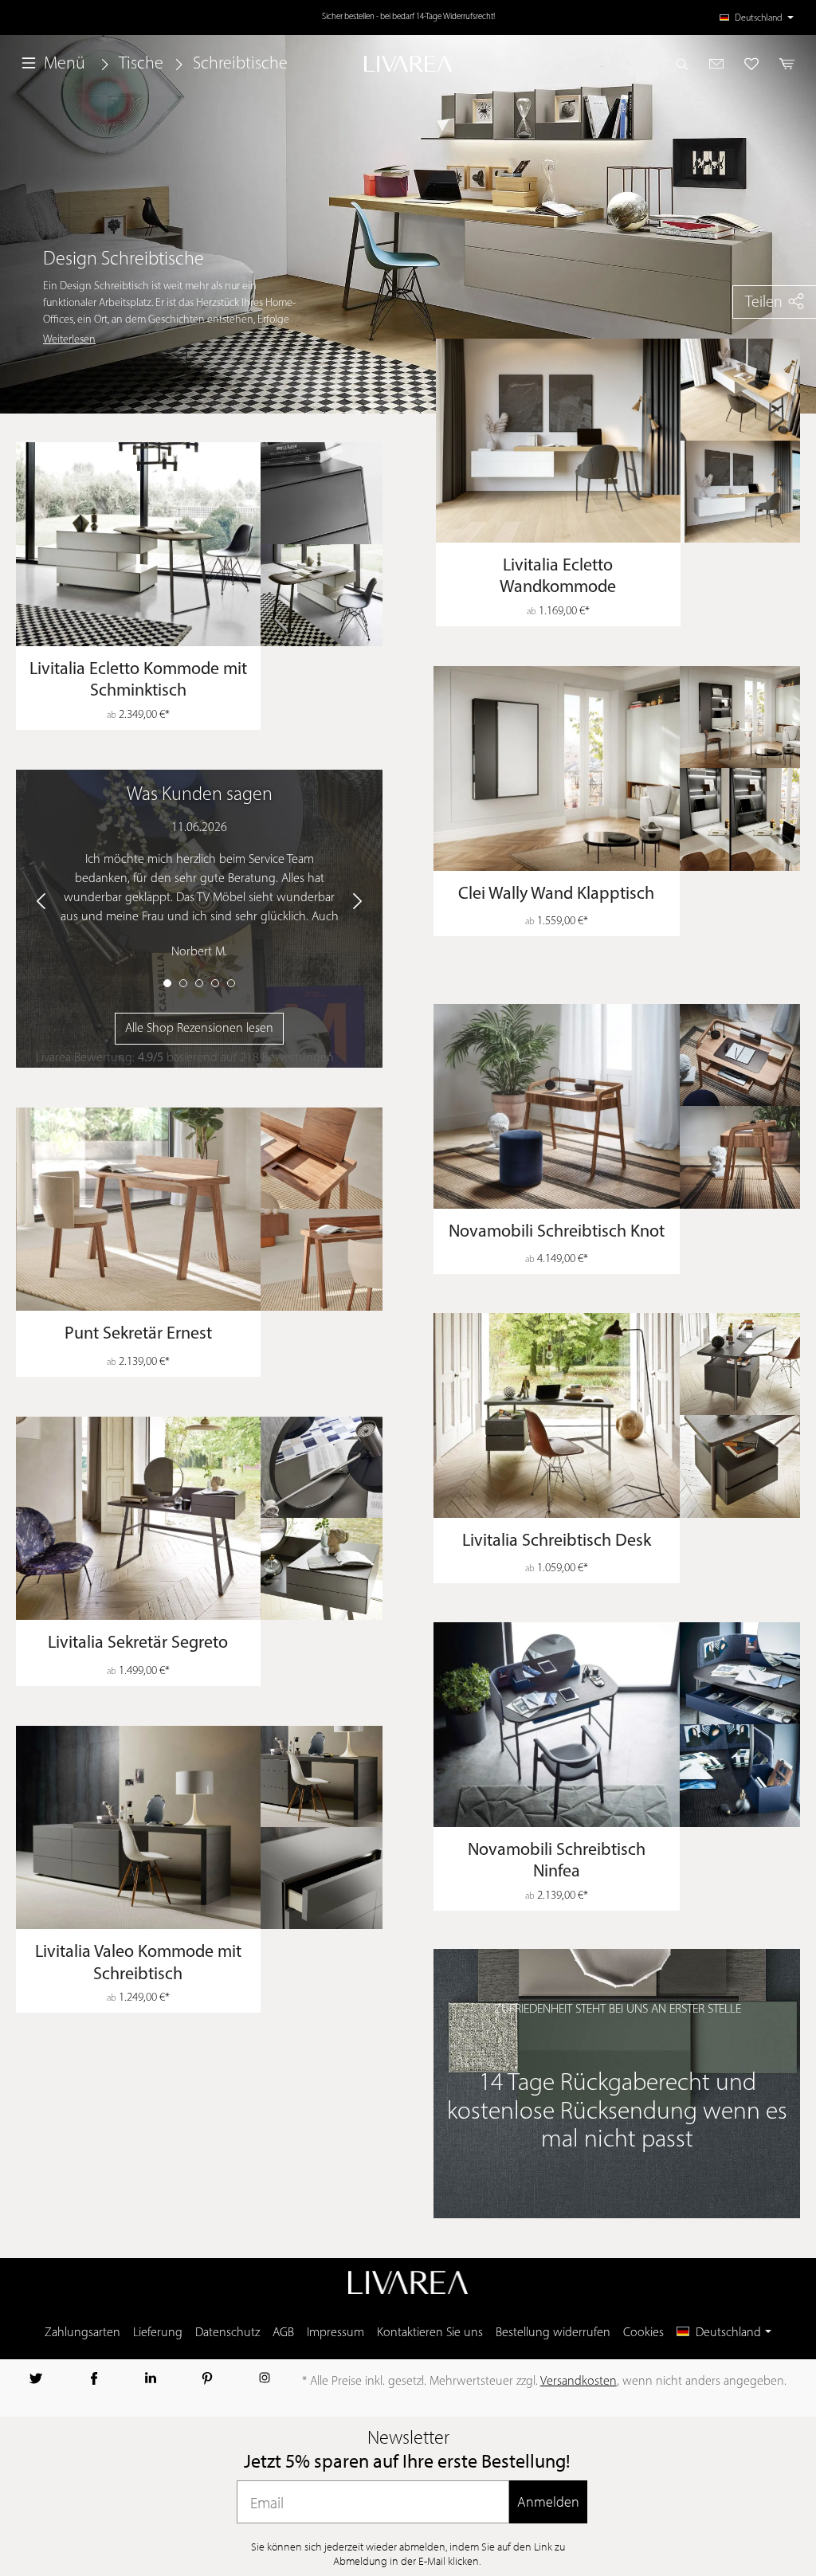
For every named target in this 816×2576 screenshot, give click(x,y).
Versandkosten (579, 2382)
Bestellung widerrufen (553, 2333)
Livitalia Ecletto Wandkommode (558, 576)
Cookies (643, 2333)
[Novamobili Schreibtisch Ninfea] (618, 1725)
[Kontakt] (717, 64)
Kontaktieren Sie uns (430, 2333)
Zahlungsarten (82, 2333)
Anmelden (548, 2502)
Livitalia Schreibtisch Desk (557, 1541)
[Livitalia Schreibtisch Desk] (618, 1415)
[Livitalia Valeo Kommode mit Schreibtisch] (199, 1828)
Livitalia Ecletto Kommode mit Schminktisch (138, 680)
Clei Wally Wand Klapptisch (556, 894)
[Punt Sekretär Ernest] (199, 1210)
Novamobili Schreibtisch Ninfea (557, 1860)
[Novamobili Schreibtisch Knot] (618, 1106)
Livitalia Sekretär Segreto (138, 1643)
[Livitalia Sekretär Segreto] (199, 1519)
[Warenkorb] (783, 64)
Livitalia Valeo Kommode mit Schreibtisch (138, 1962)
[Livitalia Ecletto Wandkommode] (619, 441)
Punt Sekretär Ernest (138, 1334)
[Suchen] (687, 64)
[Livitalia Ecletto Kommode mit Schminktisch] (199, 544)
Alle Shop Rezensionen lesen (199, 1029)
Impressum (335, 2333)
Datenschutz (228, 2333)
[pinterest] (207, 2378)
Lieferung (158, 2333)
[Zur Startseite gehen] (408, 64)
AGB (283, 2333)
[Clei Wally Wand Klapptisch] (618, 768)
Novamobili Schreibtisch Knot (557, 1232)
